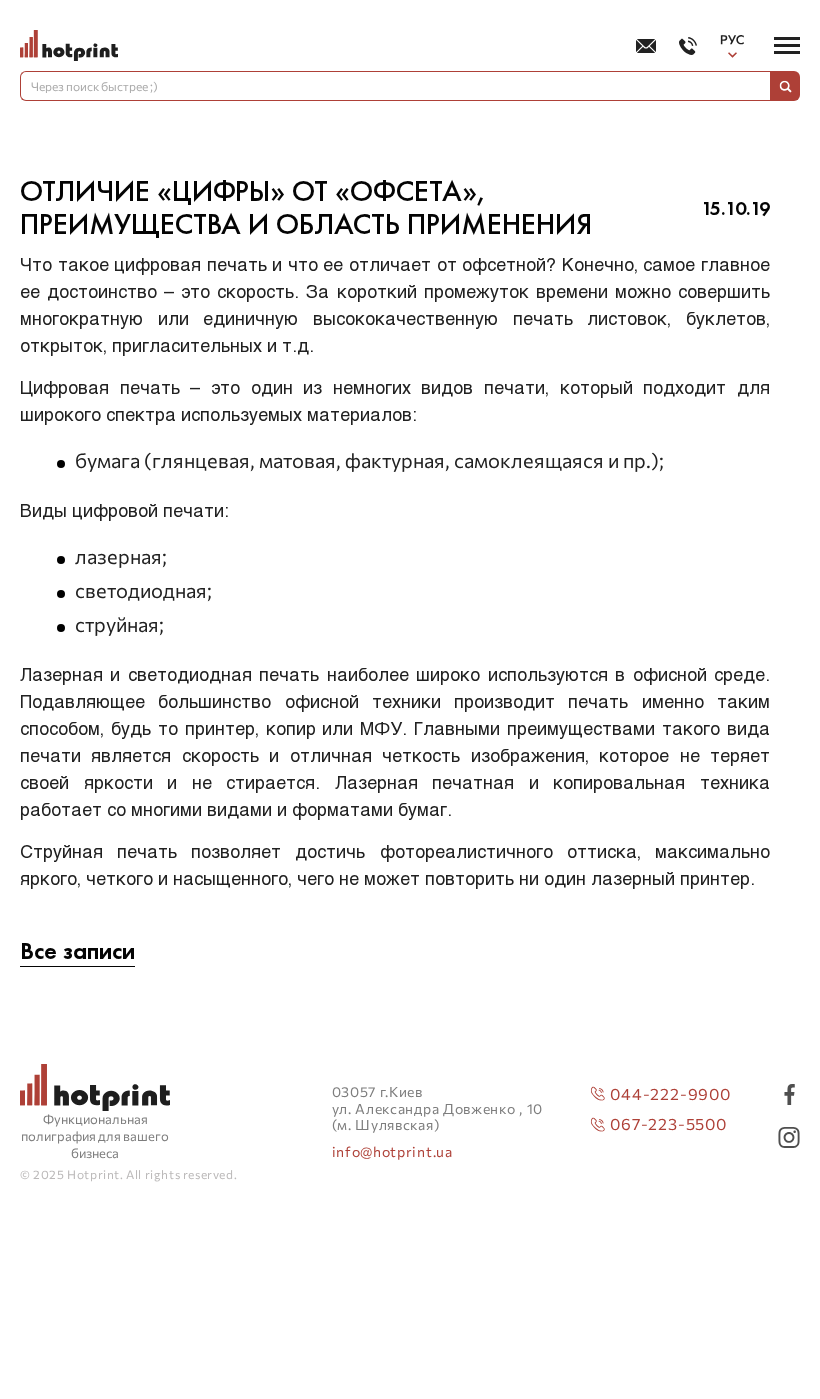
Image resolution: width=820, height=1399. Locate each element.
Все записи (77, 951)
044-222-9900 (670, 1093)
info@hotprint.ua (392, 1152)
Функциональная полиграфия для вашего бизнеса (95, 1136)
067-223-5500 (668, 1123)
